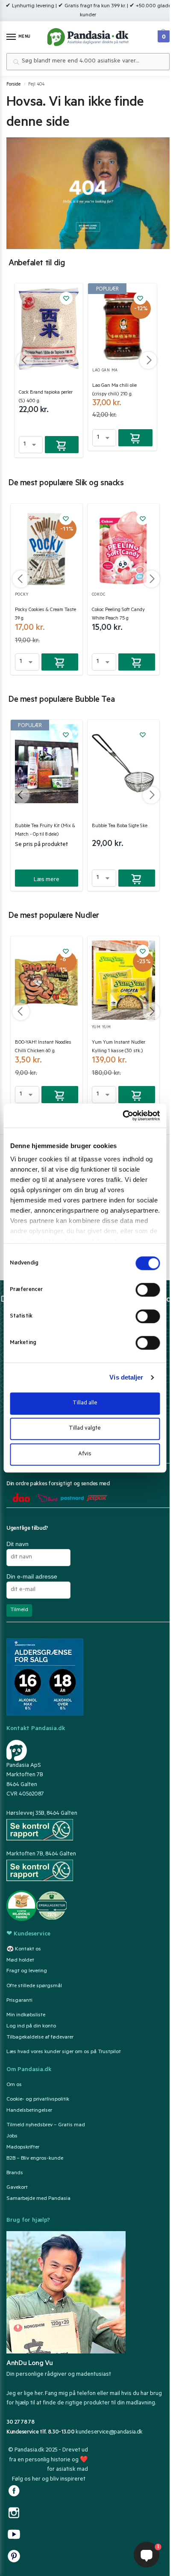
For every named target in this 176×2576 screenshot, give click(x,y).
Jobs (12, 2137)
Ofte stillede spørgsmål (34, 1986)
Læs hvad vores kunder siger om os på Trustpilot (64, 2052)
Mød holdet (20, 1961)
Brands (15, 2173)
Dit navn (18, 1544)
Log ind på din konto (31, 2027)
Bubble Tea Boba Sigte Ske (120, 827)
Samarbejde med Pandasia (38, 2199)
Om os (14, 2085)
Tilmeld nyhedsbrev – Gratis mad (46, 2125)
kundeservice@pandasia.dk (109, 2432)
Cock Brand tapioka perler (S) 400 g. (46, 397)
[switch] (148, 1290)
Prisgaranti (19, 2001)
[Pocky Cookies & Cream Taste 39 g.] (47, 548)
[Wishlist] (66, 298)
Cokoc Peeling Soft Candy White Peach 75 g (118, 615)
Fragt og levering (27, 1971)
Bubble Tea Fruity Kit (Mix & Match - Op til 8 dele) (45, 831)
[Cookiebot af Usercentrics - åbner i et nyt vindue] (122, 1116)
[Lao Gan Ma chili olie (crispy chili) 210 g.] (122, 325)
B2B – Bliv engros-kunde (35, 2159)
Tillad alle (85, 1403)
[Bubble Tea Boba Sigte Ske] (123, 764)
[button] (163, 34)
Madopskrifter (23, 2148)
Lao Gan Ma (105, 371)
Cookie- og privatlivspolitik (38, 2100)
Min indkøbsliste (26, 2015)
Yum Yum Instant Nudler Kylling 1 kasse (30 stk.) (119, 1047)
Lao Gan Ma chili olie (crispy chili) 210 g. (114, 390)
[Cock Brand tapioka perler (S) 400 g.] (49, 329)
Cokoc (99, 595)
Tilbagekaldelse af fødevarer (40, 2038)
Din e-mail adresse (32, 1576)
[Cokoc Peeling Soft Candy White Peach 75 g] (123, 548)
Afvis (85, 1454)
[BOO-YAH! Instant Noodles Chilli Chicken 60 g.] (47, 980)
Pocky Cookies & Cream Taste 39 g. (45, 615)
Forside (13, 85)
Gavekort (17, 2188)
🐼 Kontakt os (24, 1950)
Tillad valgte (85, 1429)
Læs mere (47, 880)
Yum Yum (101, 1028)
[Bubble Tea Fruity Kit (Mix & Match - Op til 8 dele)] (47, 764)
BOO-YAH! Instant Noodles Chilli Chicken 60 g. (43, 1047)
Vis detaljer (126, 1377)
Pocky (22, 595)
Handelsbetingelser (29, 2111)
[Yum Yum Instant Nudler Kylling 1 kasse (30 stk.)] (123, 980)
